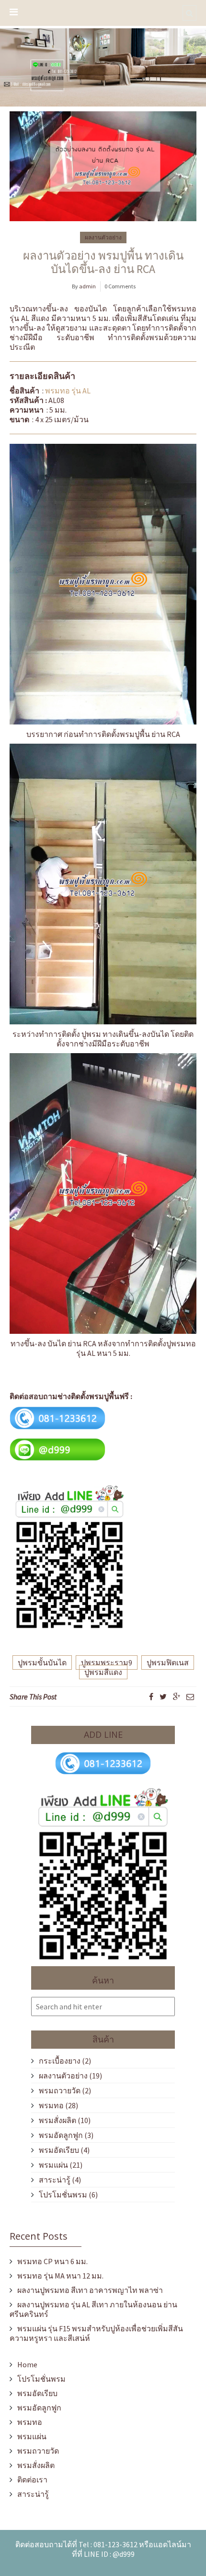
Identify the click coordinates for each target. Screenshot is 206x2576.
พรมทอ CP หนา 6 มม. (52, 2261)
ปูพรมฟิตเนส (168, 1662)
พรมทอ (51, 2105)
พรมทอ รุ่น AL (68, 391)
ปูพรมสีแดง (103, 1672)
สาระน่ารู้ (55, 2180)
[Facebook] (151, 1697)
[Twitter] (163, 1697)
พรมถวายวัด (60, 2090)
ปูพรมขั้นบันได (42, 1662)
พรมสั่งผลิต (57, 2120)
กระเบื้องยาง (60, 2061)
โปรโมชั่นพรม (63, 2195)
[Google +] (177, 1697)
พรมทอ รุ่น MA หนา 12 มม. (60, 2276)
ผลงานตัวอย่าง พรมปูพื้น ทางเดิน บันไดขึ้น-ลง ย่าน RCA (103, 262)
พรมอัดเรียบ (59, 2150)
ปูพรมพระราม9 (107, 1662)
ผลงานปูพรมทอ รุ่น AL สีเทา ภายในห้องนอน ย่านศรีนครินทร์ (93, 2309)
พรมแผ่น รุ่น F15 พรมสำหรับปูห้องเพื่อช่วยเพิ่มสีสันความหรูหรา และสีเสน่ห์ (96, 2333)
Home (27, 2364)
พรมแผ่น (53, 2165)
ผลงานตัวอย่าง (103, 237)
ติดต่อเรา (32, 2480)
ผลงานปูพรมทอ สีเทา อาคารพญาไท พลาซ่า (90, 2290)
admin (87, 286)
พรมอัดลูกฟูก (61, 2135)
